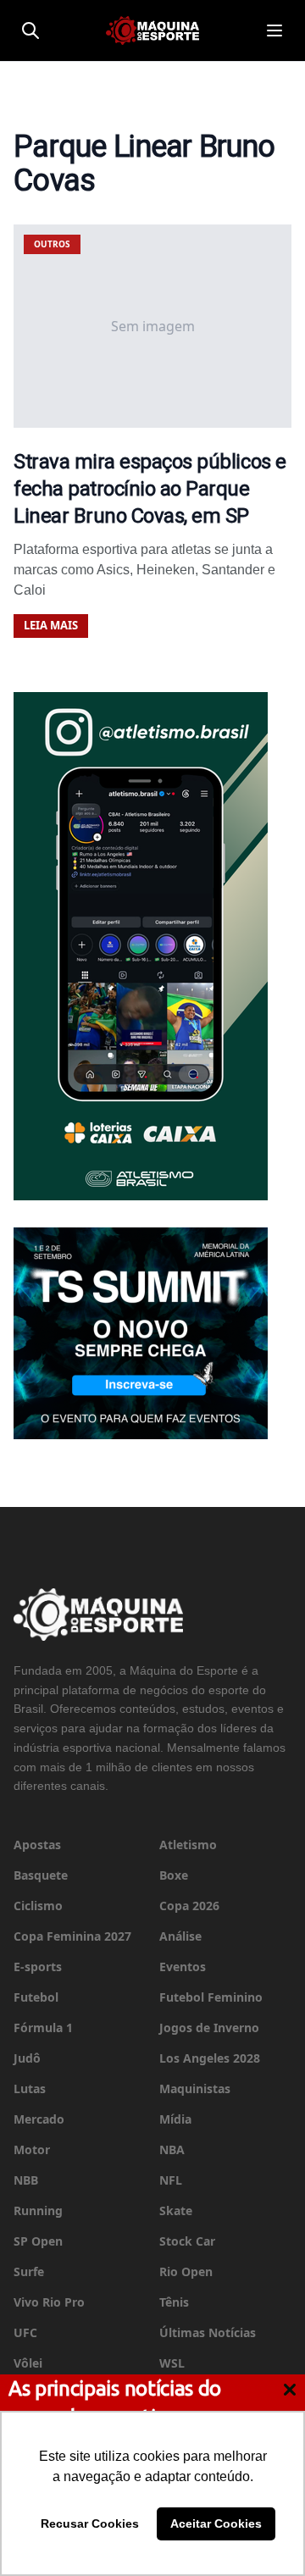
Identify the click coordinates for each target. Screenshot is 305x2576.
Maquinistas (195, 2088)
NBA (172, 2149)
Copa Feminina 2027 (72, 1936)
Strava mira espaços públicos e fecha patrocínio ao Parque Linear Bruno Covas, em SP (150, 489)
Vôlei (28, 2363)
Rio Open (186, 2271)
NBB (26, 2180)
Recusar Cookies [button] (90, 2523)
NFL (171, 2180)
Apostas (37, 1845)
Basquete (41, 1875)
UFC (25, 2332)
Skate (176, 2210)
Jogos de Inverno (209, 2028)
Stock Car (187, 2241)
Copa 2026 (189, 1906)
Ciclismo (38, 1906)
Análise (180, 1936)
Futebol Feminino (211, 1997)
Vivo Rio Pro (49, 2302)
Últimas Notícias (208, 2332)
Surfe (29, 2271)
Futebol (36, 1997)
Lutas (30, 2088)
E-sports (38, 1967)
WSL (172, 2363)
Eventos (183, 1967)
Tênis (174, 2302)
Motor (32, 2149)
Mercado (39, 2119)
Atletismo (188, 1845)
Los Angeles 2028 (210, 2058)
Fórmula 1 (43, 2028)
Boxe (174, 1875)
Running (38, 2210)
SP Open (38, 2241)
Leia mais (51, 625)
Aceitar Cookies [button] (216, 2523)
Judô (27, 2058)
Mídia (175, 2119)
